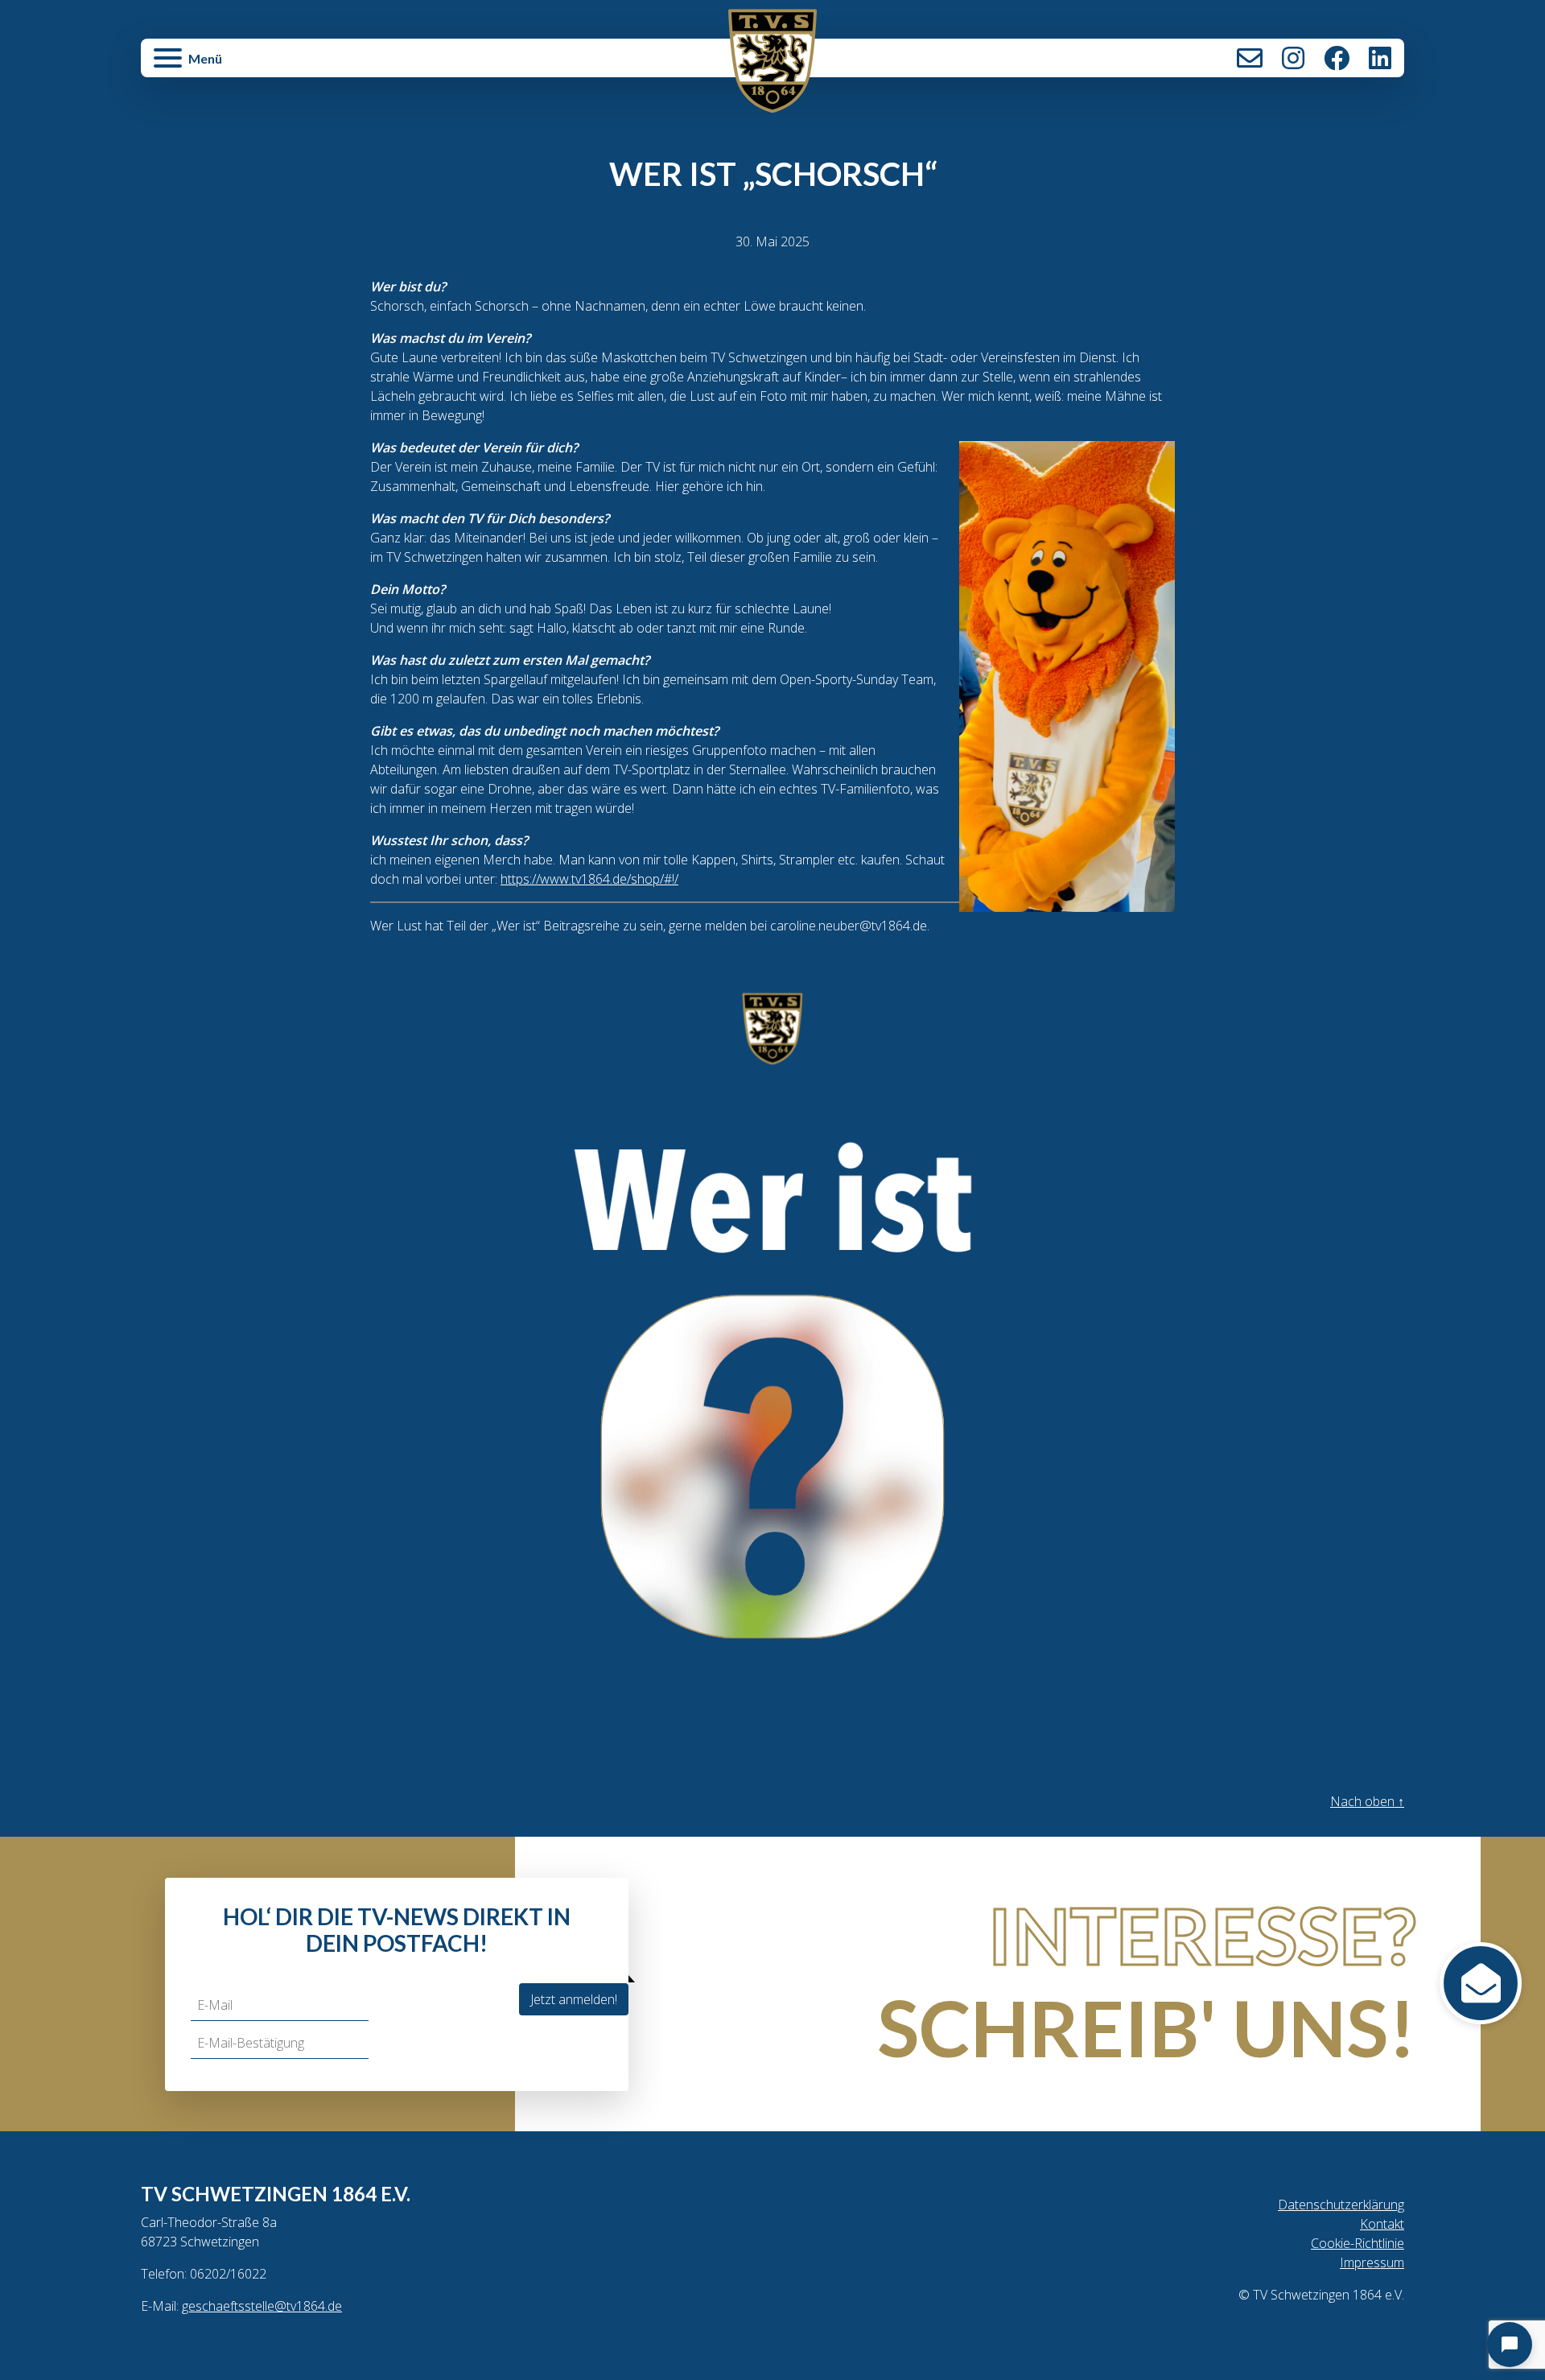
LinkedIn (1380, 58)
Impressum (1372, 2262)
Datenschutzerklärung (1341, 2205)
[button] (352, 66)
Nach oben (1367, 1801)
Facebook (1337, 58)
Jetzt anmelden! (574, 1999)
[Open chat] (1510, 2345)
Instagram (1293, 58)
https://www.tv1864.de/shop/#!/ (589, 879)
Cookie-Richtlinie (1358, 2243)
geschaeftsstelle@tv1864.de (262, 2306)
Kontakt (1250, 58)
